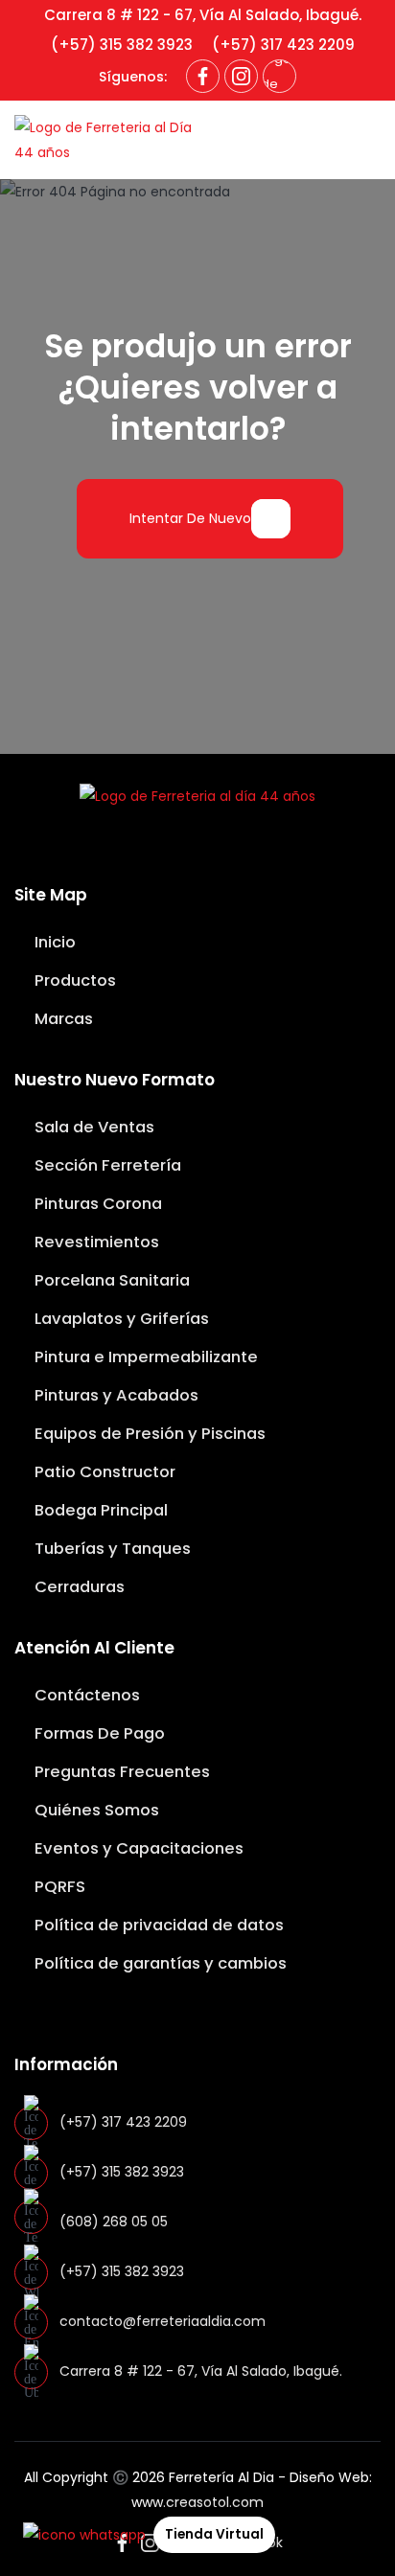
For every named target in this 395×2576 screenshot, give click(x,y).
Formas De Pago (98, 1733)
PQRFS (58, 1887)
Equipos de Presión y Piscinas (148, 1434)
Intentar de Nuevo (190, 518)
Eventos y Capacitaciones (137, 1848)
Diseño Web (329, 2477)
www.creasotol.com (197, 2502)
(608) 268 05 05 (114, 2222)
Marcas (62, 1019)
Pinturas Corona (96, 1204)
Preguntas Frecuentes (120, 1772)
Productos (73, 980)
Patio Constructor (103, 1472)
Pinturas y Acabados (115, 1395)
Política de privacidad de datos (157, 1925)
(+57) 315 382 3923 (122, 45)
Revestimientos (95, 1242)
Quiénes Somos (95, 1810)
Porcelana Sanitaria (110, 1280)
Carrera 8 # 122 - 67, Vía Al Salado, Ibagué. (203, 15)
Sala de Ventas (93, 1127)
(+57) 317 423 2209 (283, 45)
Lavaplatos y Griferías (120, 1319)
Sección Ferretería (106, 1165)
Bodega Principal (99, 1510)
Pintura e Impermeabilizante (144, 1357)
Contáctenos (85, 1695)
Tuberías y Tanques (111, 1549)
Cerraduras (78, 1587)
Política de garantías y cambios (159, 1963)
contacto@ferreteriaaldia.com (163, 2321)
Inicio (53, 942)
